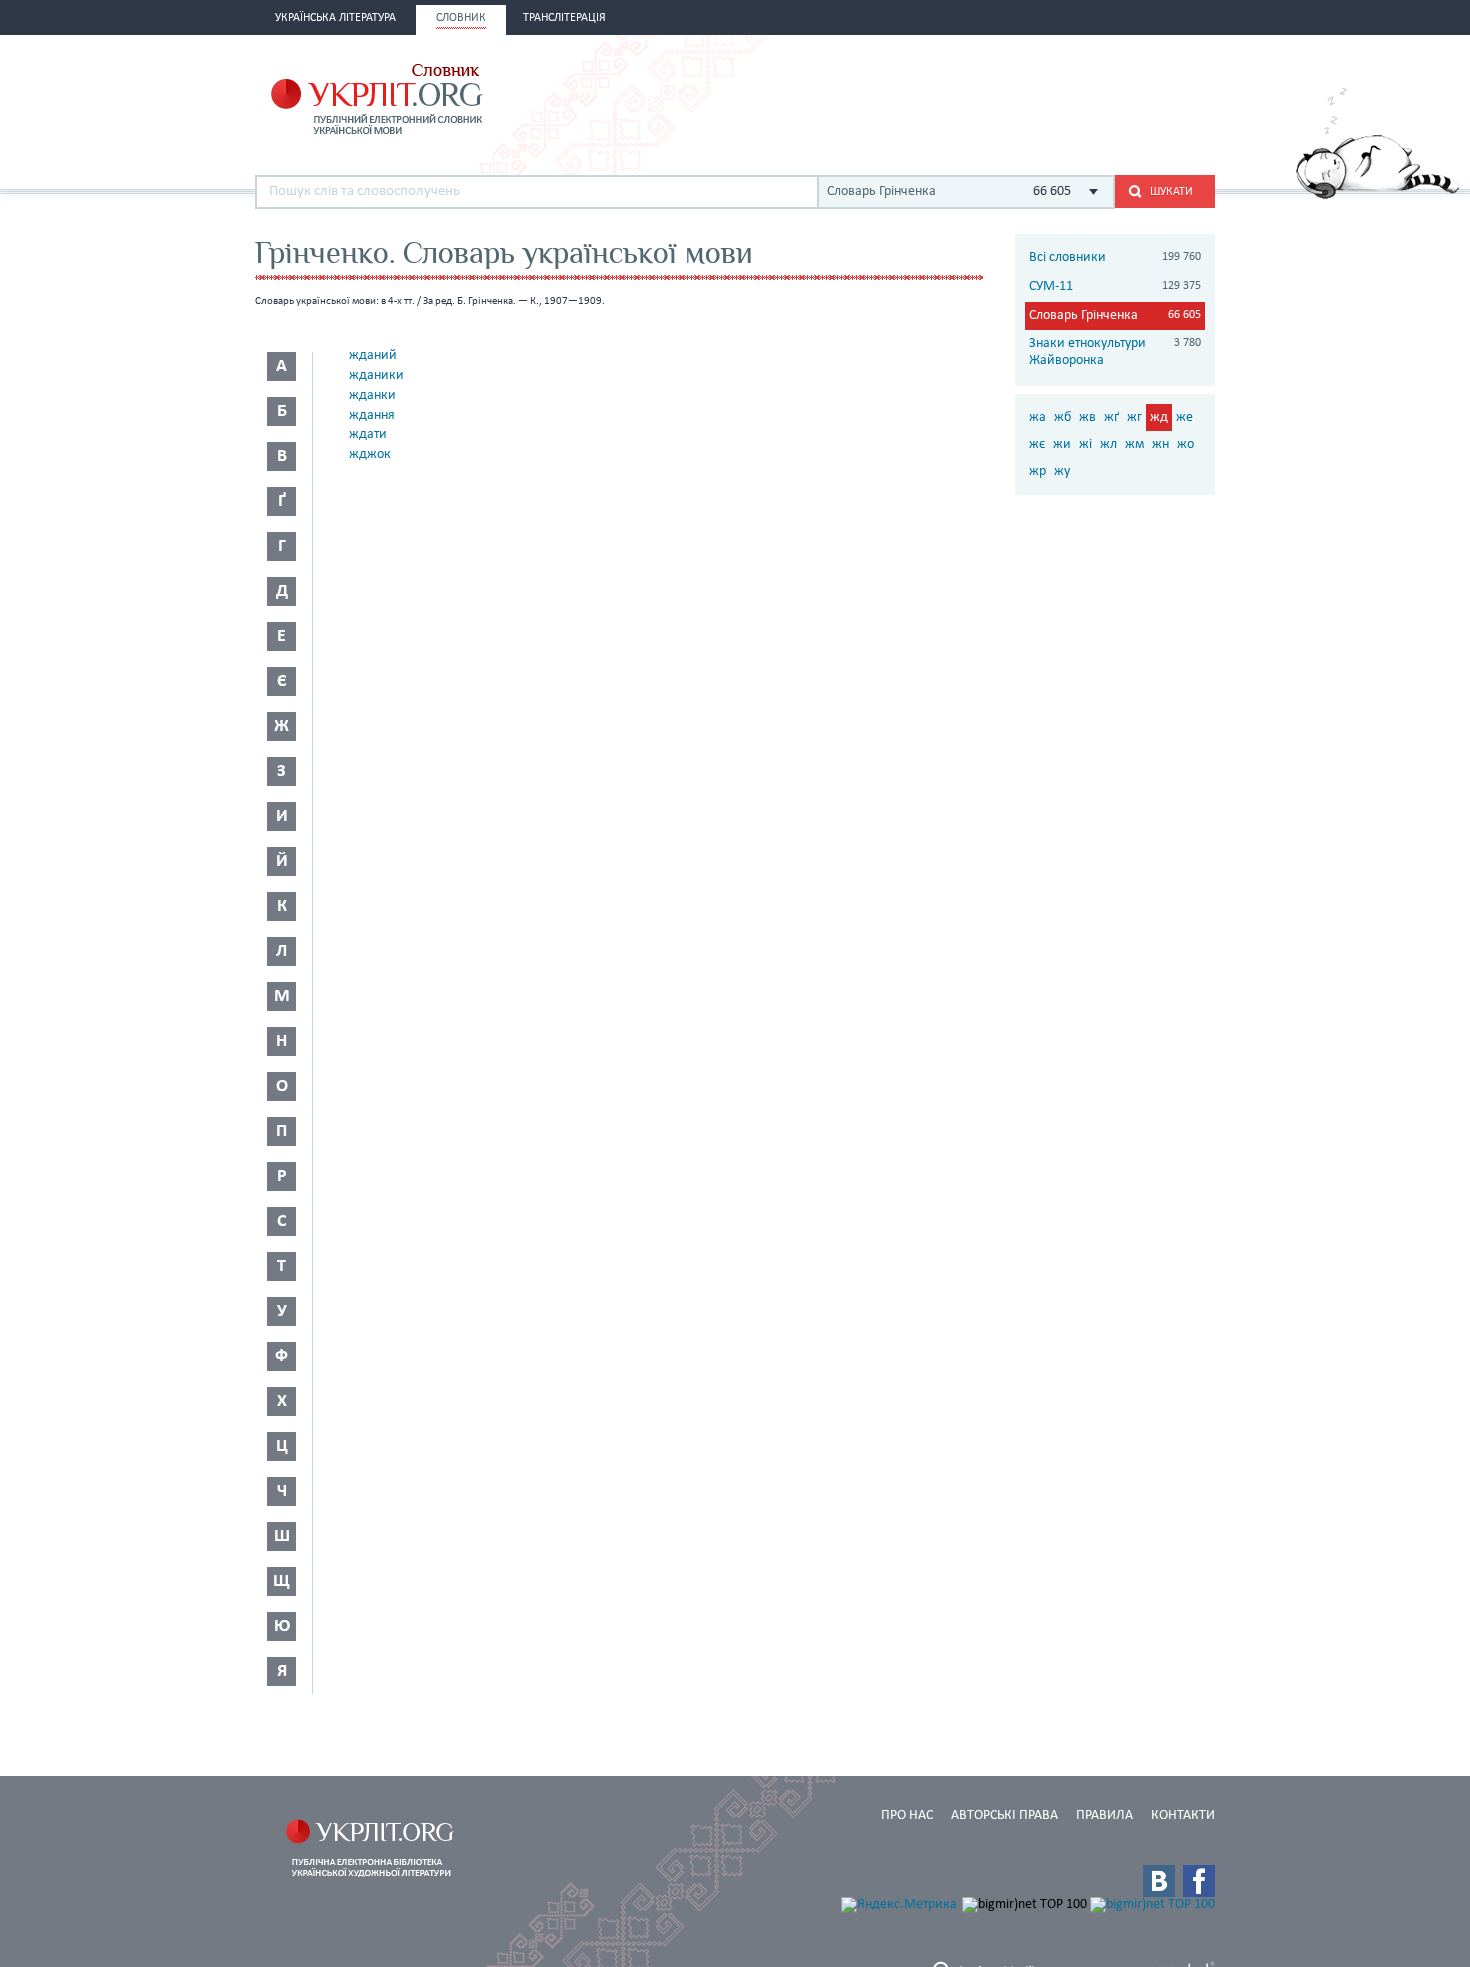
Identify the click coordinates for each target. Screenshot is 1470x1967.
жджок (370, 454)
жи (1062, 444)
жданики (376, 375)
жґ (1111, 417)
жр (1037, 471)
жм (1134, 444)
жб (1062, 417)
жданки (372, 395)
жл (1108, 444)
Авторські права (1004, 1815)
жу (1062, 471)
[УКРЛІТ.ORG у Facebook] (1199, 1881)
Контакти (1183, 1815)
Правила (1104, 1815)
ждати (368, 434)
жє (1037, 444)
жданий (373, 355)
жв (1087, 417)
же (1184, 417)
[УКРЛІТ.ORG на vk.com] (1159, 1881)
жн (1160, 444)
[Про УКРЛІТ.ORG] (1377, 195)
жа (1037, 417)
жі (1085, 444)
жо (1185, 444)
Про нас (907, 1815)
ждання (372, 415)
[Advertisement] (981, 97)
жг (1134, 417)
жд (1159, 417)
